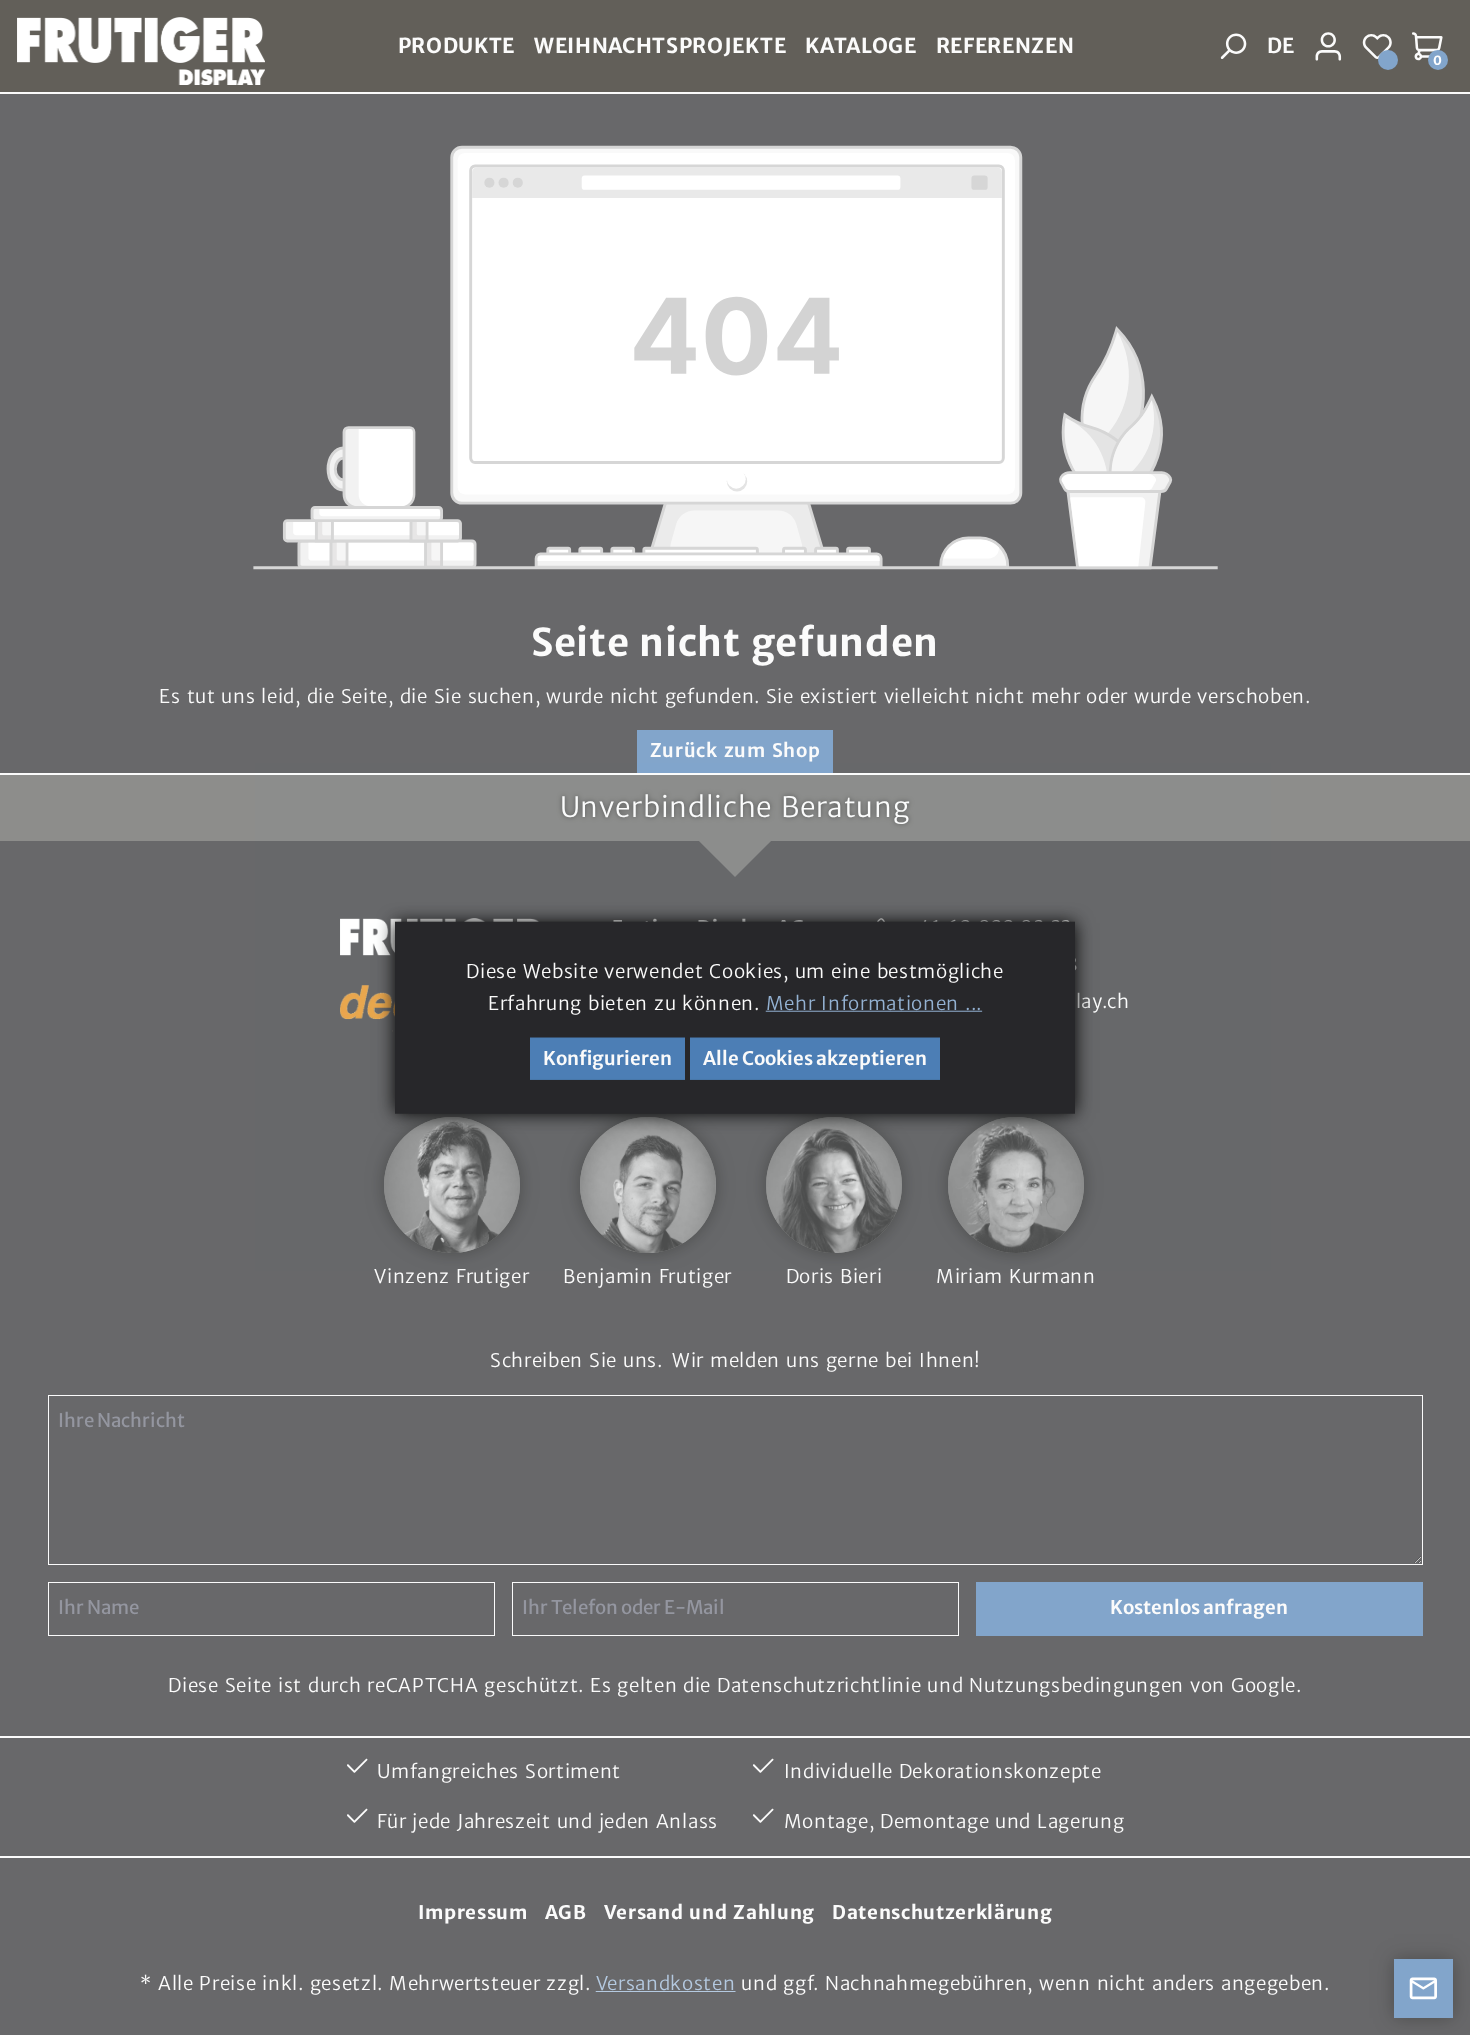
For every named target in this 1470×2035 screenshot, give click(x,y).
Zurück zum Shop (735, 750)
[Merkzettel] (1379, 47)
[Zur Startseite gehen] (132, 47)
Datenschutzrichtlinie (819, 1685)
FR (1279, 93)
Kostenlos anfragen (1199, 1607)
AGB (566, 1912)
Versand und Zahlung (709, 1912)
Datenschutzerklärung (942, 1912)
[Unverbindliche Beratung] (1424, 1989)
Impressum (473, 1912)
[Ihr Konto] (1329, 47)
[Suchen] (1234, 47)
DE (1280, 46)
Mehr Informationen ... (874, 1003)
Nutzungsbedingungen (1076, 1685)
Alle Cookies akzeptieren (815, 1058)
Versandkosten (666, 1983)
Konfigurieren (607, 1058)
